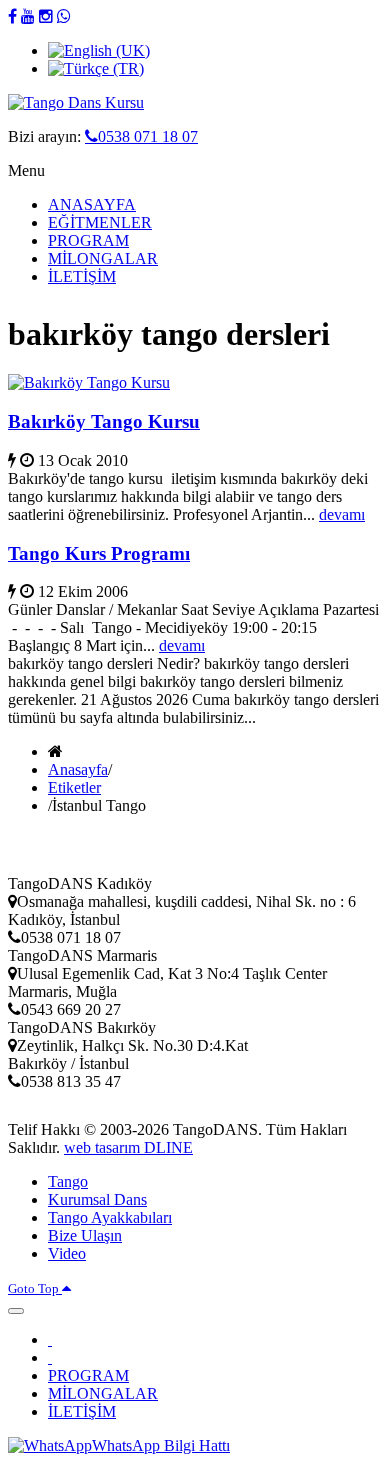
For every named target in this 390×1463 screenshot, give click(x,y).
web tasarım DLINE (128, 1147)
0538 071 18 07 (148, 136)
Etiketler (74, 787)
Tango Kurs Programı (99, 553)
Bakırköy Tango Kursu (104, 421)
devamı (342, 514)
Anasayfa (78, 769)
